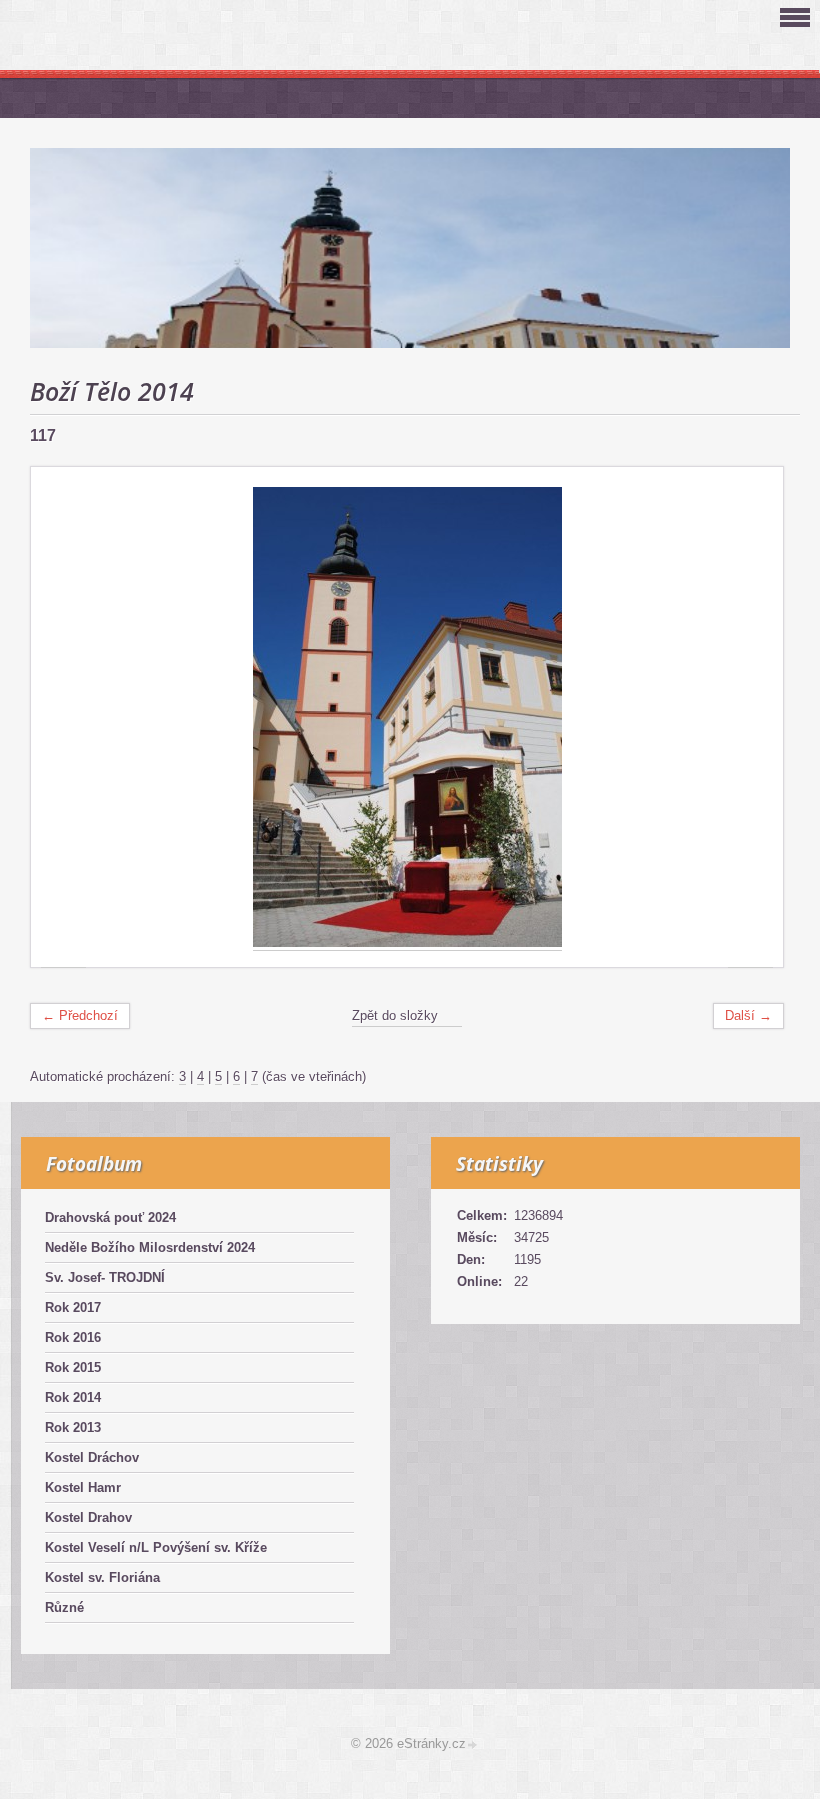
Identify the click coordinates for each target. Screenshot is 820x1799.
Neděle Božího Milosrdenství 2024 (150, 1247)
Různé (64, 1607)
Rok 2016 (73, 1337)
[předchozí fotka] (63, 717)
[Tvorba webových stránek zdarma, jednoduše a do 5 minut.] (473, 1745)
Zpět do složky (395, 1015)
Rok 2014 (73, 1397)
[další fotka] (750, 717)
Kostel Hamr (83, 1487)
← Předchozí (80, 1015)
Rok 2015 (73, 1367)
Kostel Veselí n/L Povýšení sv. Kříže (156, 1547)
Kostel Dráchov (92, 1457)
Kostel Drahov (88, 1517)
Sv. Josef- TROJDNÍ (105, 1277)
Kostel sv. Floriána (102, 1577)
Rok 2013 (73, 1427)
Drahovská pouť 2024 (110, 1217)
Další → (748, 1015)
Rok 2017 (73, 1307)
